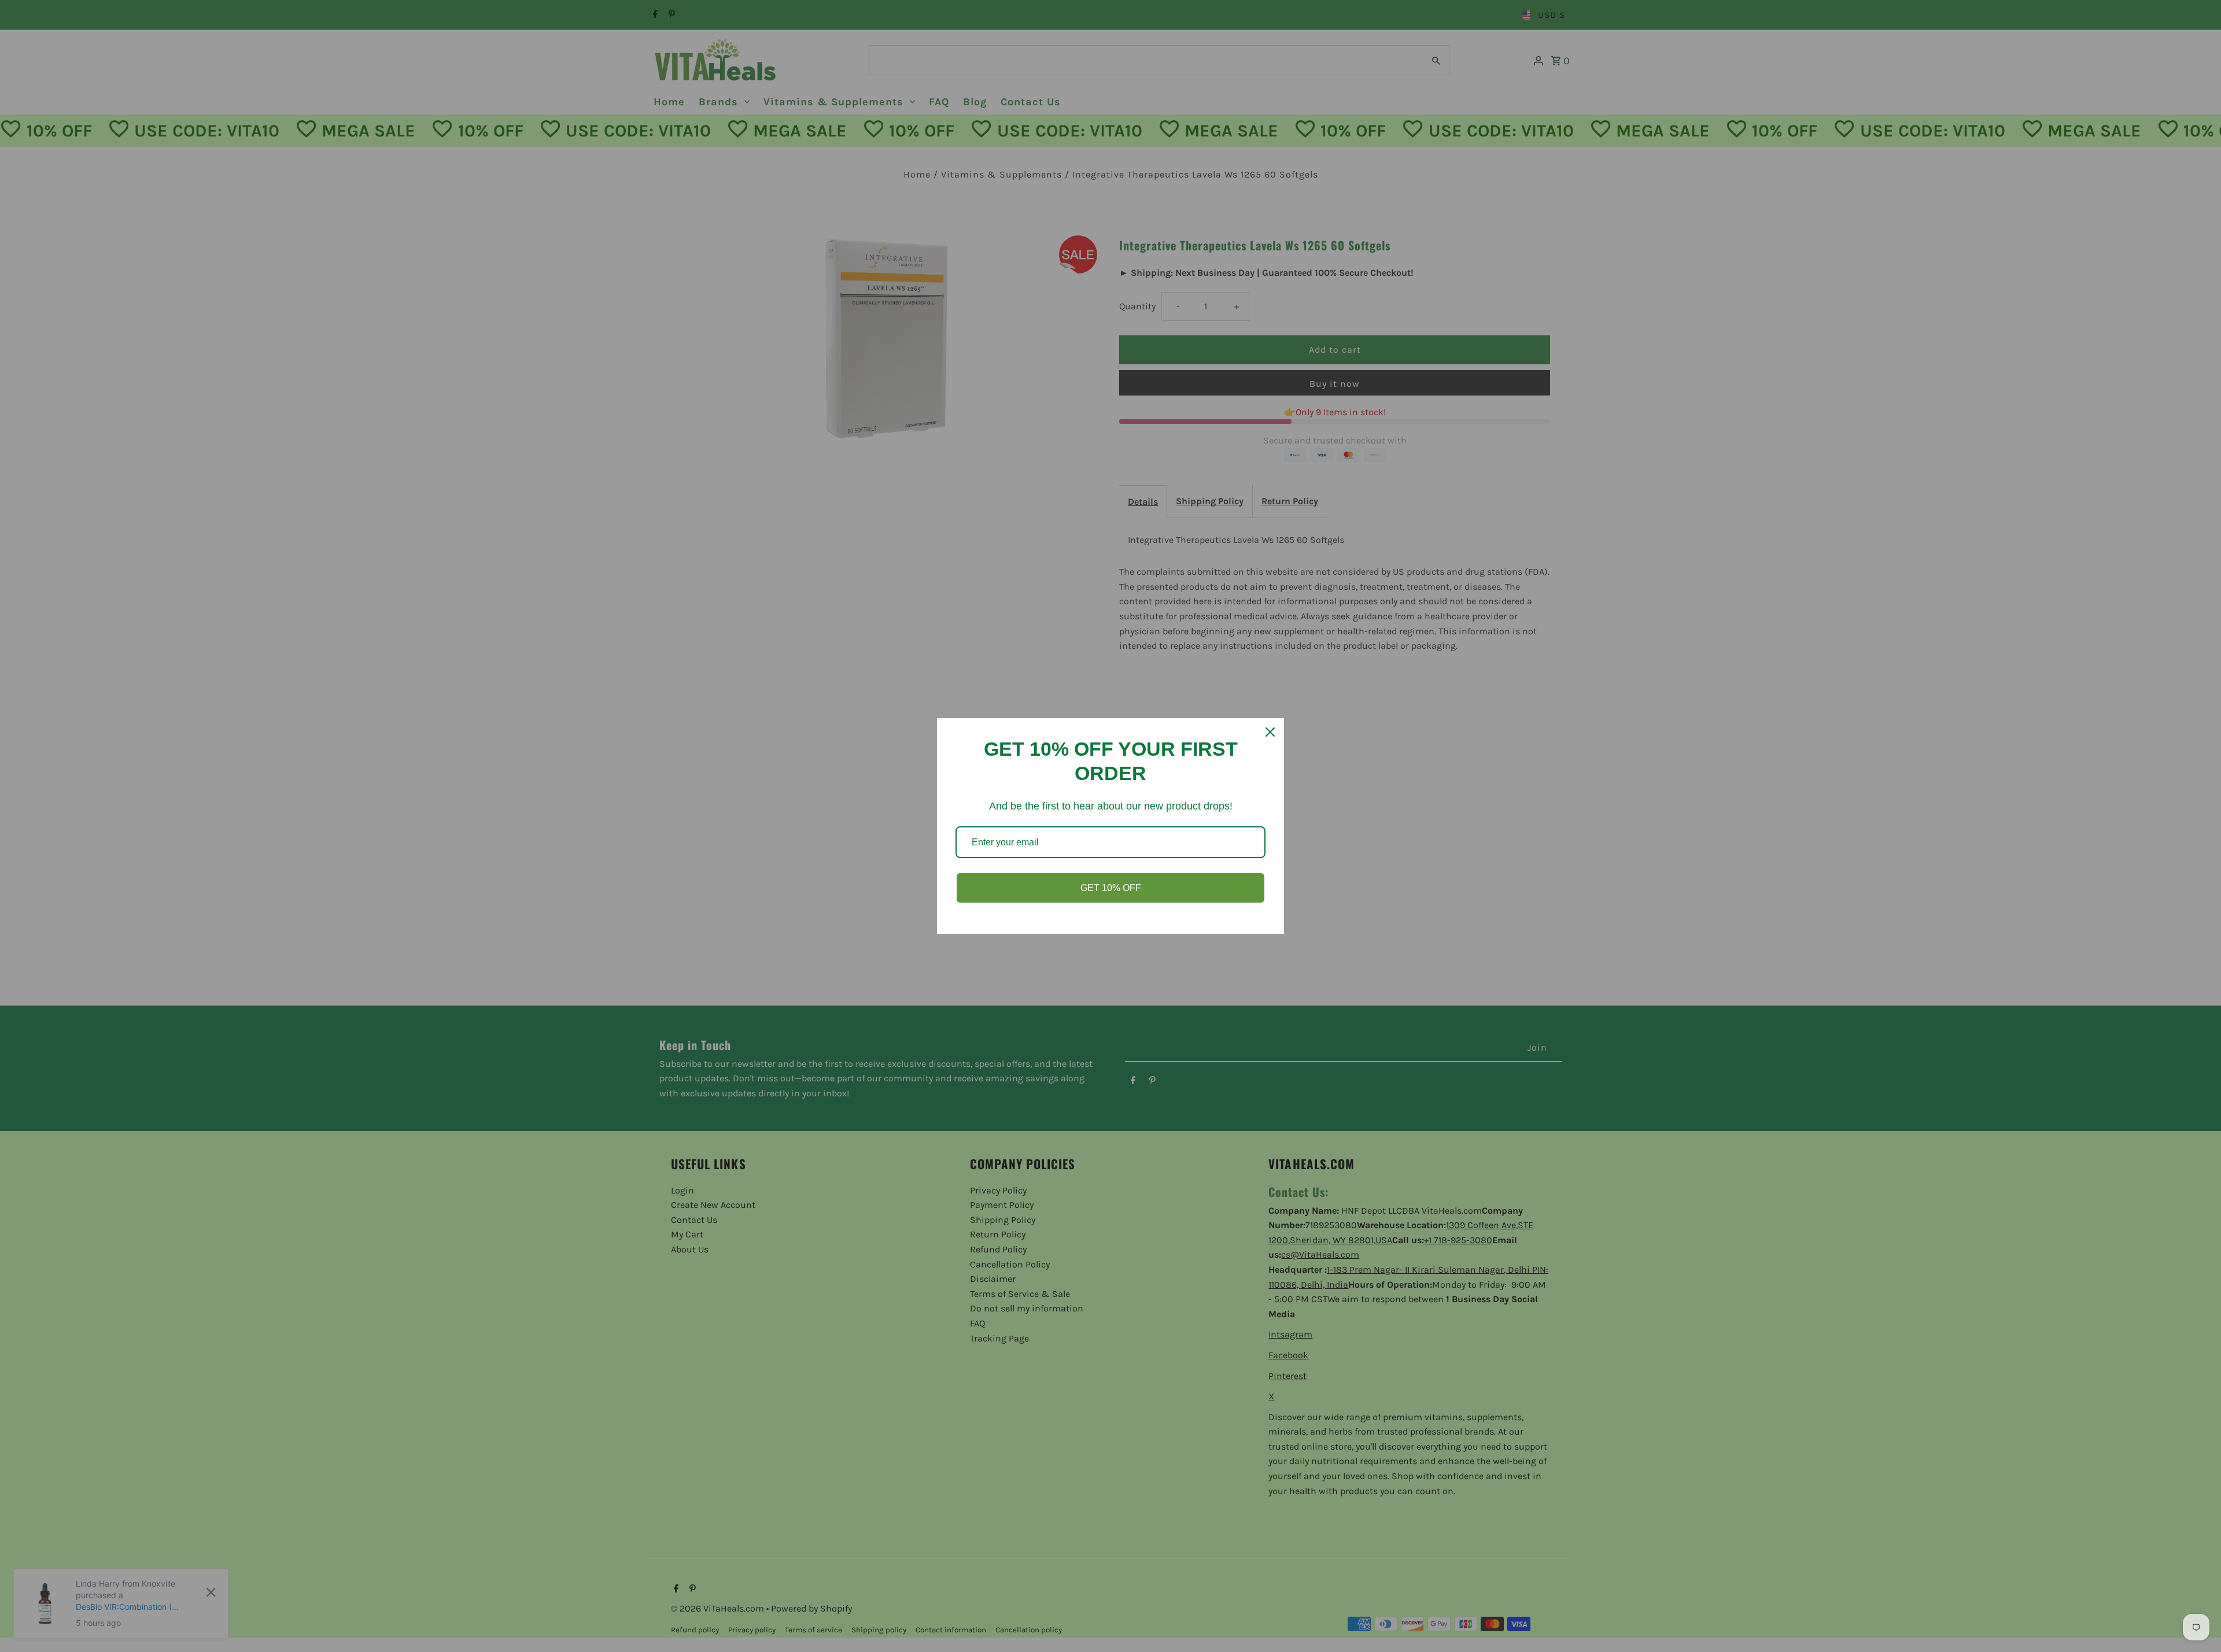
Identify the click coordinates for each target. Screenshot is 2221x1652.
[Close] (1270, 732)
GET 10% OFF (1111, 888)
